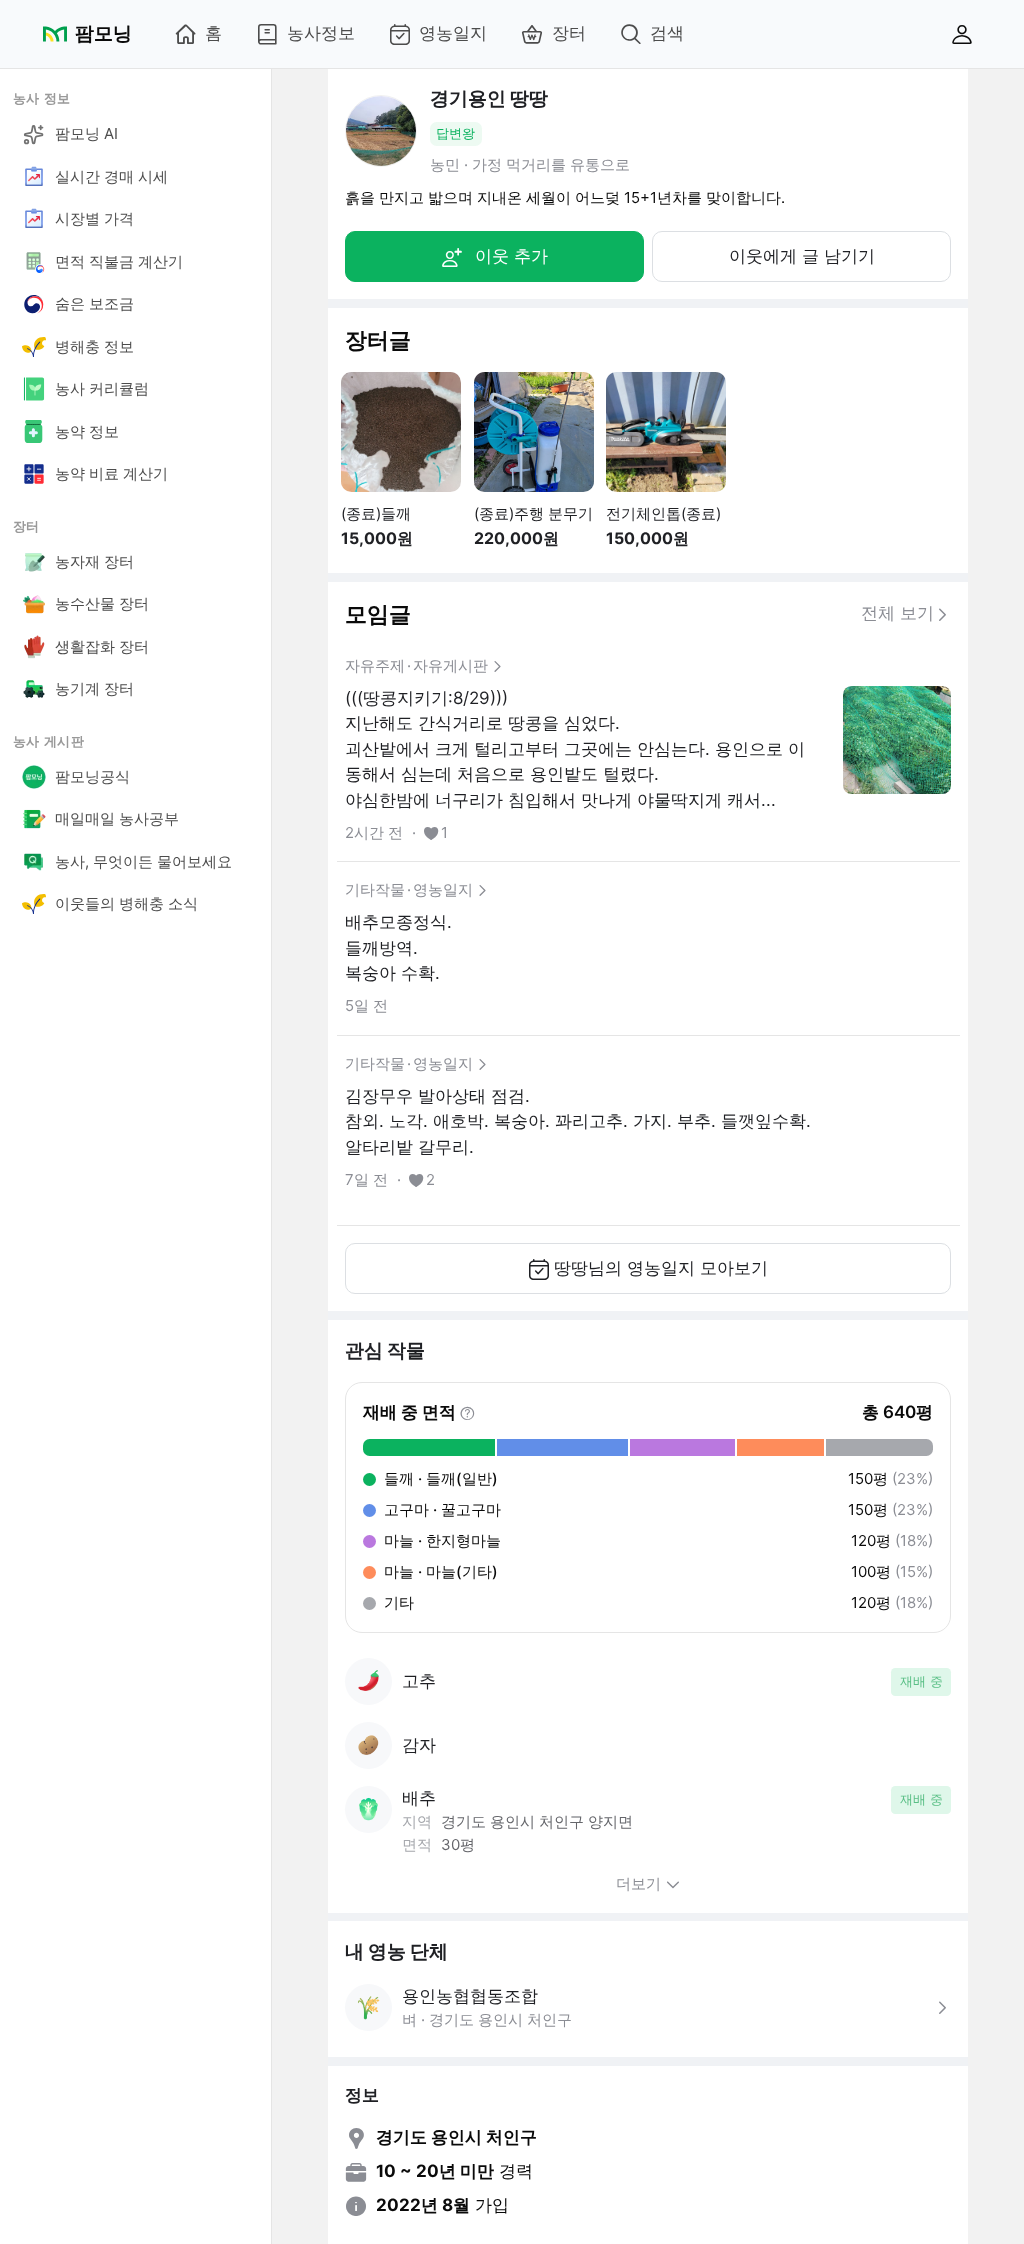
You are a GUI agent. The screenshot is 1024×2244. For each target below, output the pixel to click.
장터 (569, 33)
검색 (667, 33)
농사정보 (321, 33)
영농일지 (453, 33)
